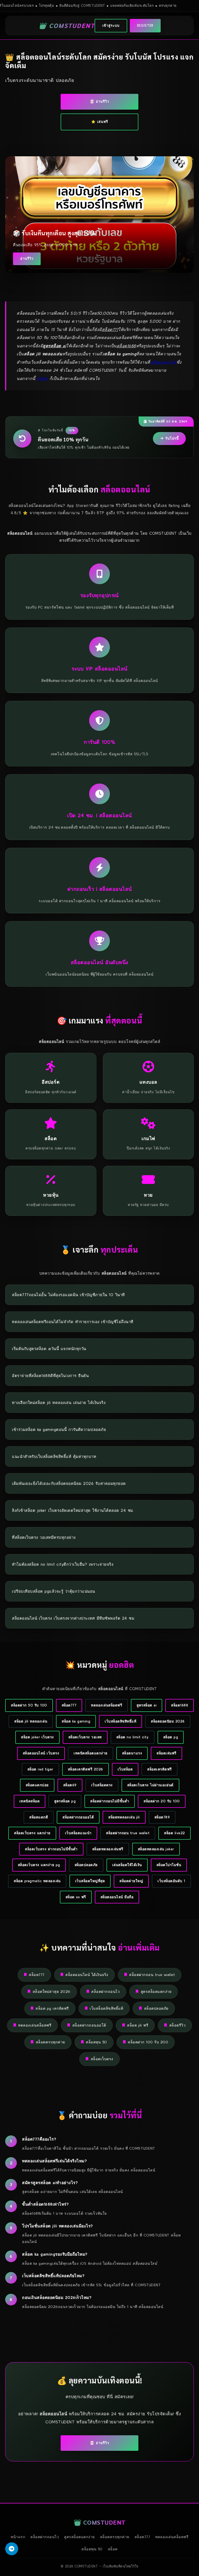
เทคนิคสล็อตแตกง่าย (91, 1753)
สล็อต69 (70, 1785)
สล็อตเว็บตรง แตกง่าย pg (39, 1865)
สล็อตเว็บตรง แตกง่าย (32, 1833)
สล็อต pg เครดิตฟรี (52, 2008)
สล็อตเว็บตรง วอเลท (85, 1737)
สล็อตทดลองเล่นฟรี (108, 1849)
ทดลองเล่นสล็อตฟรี (106, 1705)
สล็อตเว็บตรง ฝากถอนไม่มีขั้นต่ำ (51, 1849)
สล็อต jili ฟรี (138, 2025)
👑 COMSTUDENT (67, 25)
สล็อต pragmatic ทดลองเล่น (37, 1881)
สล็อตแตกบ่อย (37, 1785)
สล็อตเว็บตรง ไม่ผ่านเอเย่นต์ (150, 1785)
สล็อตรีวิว (177, 2025)
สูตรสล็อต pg (65, 1801)
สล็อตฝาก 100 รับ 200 (148, 2042)
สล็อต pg (171, 1737)
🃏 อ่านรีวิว (99, 101)
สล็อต (42, 378)
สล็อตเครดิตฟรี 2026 (86, 1769)
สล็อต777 (69, 1705)
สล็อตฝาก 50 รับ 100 (29, 1705)
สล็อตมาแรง (132, 1753)
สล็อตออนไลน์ (163, 362)
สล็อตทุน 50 (96, 2042)
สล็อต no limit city (133, 1737)
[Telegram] (12, 2549)
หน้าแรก (18, 2537)
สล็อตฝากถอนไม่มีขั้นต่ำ (110, 1801)
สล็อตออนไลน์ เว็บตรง (41, 1753)
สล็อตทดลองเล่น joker (156, 1849)
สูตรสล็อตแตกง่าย (156, 1992)
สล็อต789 (162, 1817)
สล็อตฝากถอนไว (105, 1992)
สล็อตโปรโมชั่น (169, 1865)
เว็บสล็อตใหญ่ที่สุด (90, 1881)
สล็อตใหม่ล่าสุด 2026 (52, 1992)
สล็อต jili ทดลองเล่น (31, 1721)
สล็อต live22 (175, 1833)
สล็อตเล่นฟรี (166, 1753)
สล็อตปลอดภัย (86, 1865)
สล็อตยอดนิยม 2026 (168, 1721)
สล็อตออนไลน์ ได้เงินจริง (87, 1975)
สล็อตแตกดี (39, 1817)
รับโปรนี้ (172, 438)
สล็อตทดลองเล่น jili (124, 1817)
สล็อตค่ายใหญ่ (131, 1881)
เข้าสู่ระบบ (111, 26)
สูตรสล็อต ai (147, 1705)
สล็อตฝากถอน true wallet (128, 1833)
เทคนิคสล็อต (30, 1801)
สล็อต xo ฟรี (76, 1897)
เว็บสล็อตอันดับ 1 (171, 1881)
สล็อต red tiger (40, 1769)
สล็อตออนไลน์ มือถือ (117, 1897)
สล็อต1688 (180, 1705)
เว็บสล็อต (125, 1769)
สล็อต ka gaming (76, 1721)
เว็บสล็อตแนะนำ (78, 1833)
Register (145, 26)
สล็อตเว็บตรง (102, 2059)
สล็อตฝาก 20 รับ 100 (162, 1801)
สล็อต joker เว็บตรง (37, 1737)
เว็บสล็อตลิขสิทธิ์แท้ (120, 1721)
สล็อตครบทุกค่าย (50, 2042)
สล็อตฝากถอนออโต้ (78, 1817)
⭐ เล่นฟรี (100, 122)
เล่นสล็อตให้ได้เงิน (127, 1865)
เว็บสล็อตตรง (102, 1785)
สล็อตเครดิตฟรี (159, 1769)
